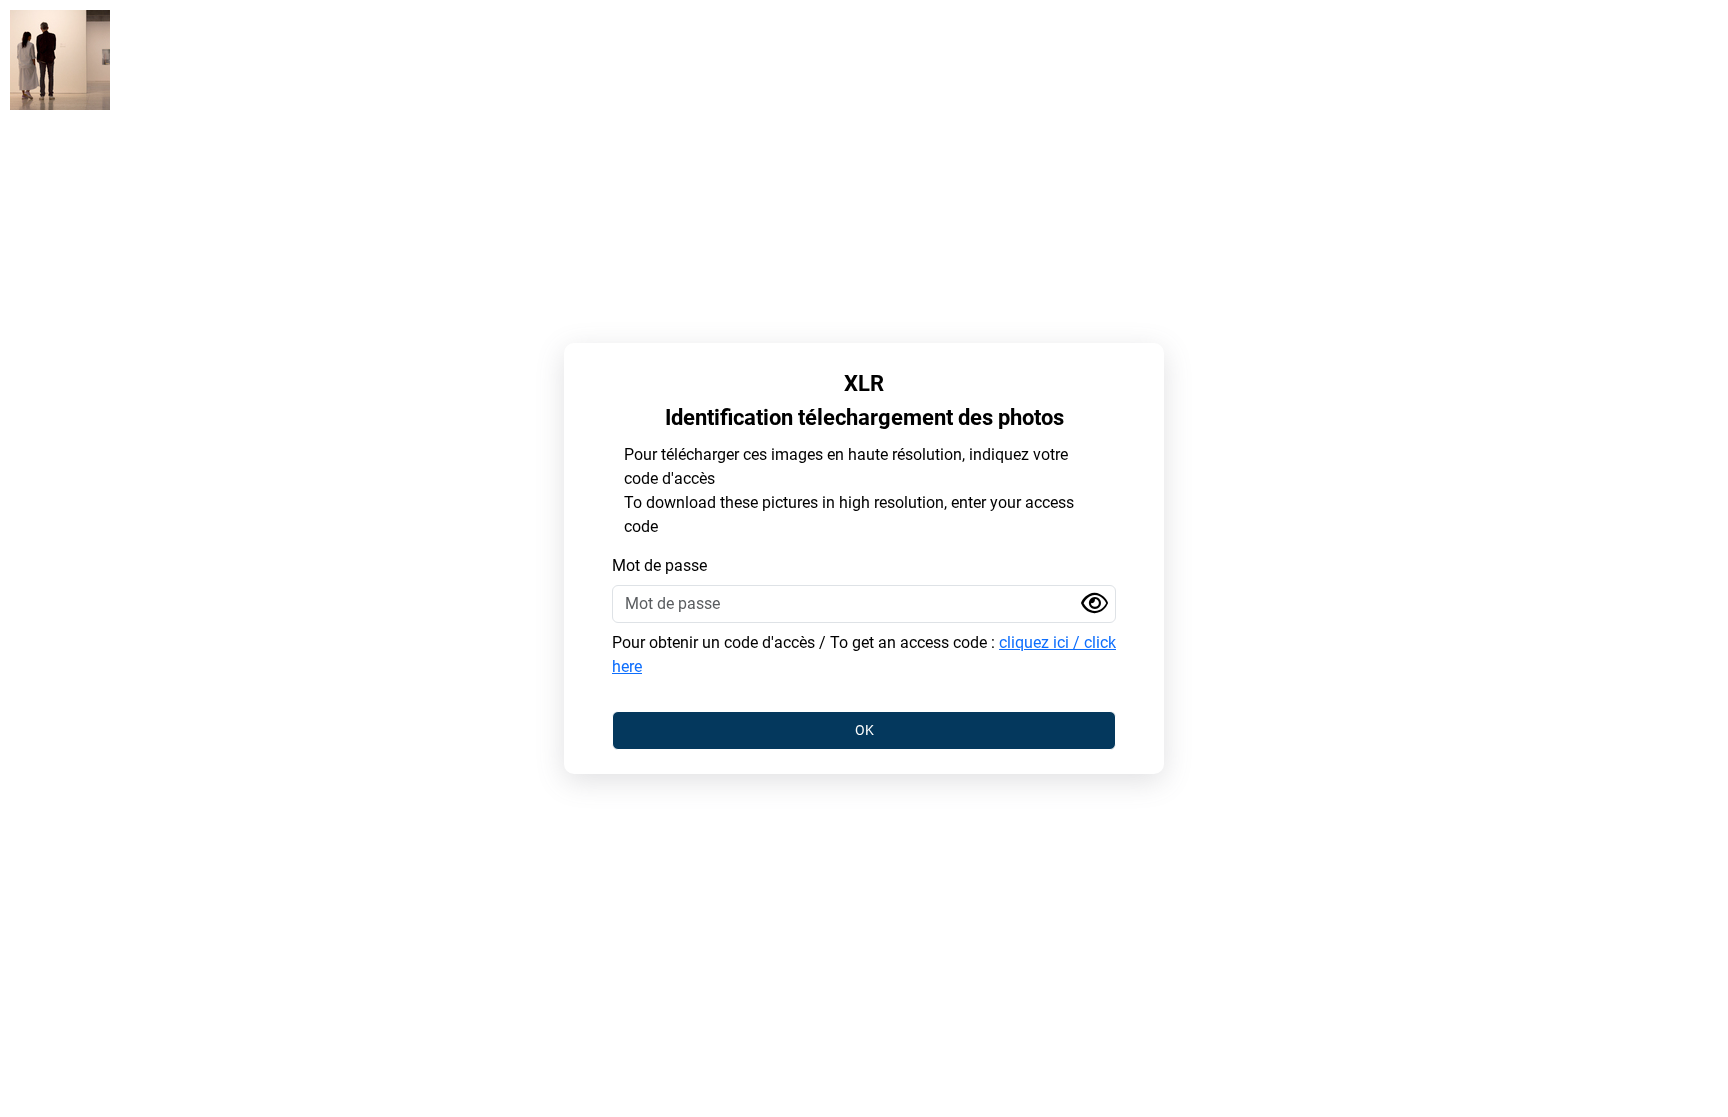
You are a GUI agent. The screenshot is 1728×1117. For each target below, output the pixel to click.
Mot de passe (659, 565)
